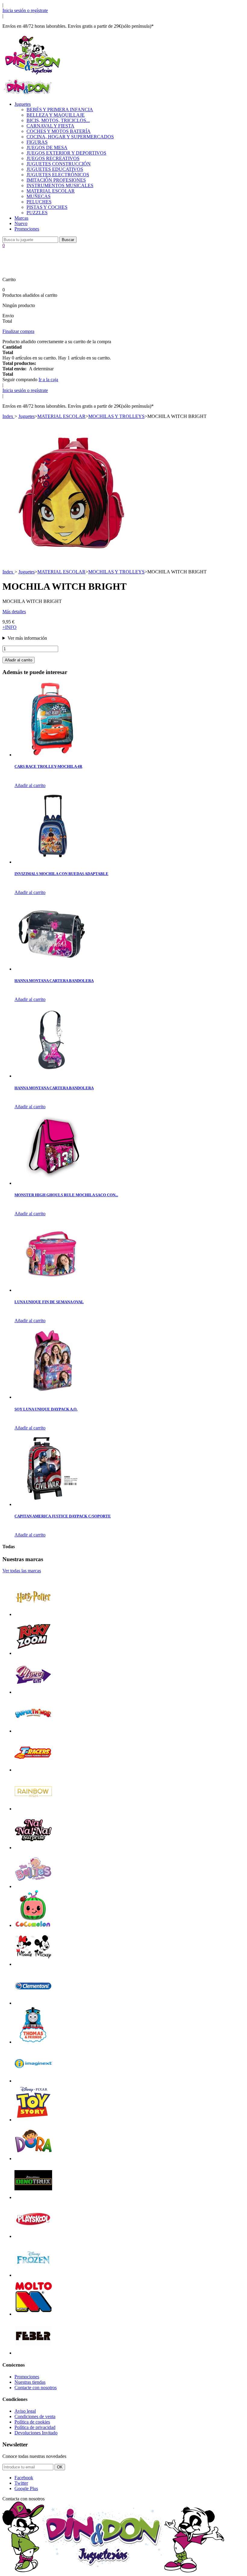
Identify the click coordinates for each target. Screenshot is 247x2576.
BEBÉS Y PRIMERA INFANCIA (60, 110)
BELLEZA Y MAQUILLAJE (56, 115)
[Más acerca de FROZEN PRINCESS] (33, 2275)
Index (8, 416)
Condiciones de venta (35, 2416)
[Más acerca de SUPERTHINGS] (33, 1731)
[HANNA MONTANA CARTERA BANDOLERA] (52, 969)
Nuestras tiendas (30, 2382)
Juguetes (23, 104)
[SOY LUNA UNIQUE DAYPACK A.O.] (52, 1397)
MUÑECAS (39, 196)
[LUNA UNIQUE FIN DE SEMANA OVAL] (52, 1290)
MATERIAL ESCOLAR (51, 191)
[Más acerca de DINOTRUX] (33, 2197)
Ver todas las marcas (22, 1571)
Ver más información (27, 638)
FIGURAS (37, 142)
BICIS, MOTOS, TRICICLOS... (58, 120)
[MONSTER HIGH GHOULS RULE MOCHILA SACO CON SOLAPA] (52, 1183)
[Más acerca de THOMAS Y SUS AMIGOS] (33, 2042)
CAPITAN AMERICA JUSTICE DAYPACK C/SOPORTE (63, 1516)
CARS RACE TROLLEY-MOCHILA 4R (48, 766)
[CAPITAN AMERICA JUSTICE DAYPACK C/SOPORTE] (52, 1504)
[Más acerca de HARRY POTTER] (33, 1614)
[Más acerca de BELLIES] (33, 1886)
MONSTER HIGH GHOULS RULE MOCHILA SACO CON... (66, 1195)
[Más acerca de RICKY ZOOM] (33, 1653)
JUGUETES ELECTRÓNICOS (58, 175)
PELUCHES (39, 202)
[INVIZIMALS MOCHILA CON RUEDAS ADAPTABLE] (52, 862)
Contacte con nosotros (36, 2388)
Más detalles (14, 612)
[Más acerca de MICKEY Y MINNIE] (33, 1964)
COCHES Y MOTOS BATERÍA (59, 131)
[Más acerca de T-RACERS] (33, 1770)
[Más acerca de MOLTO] (33, 2314)
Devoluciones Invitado (36, 2433)
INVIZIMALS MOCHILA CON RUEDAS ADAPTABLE (61, 874)
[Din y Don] (33, 75)
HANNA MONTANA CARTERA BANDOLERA (54, 981)
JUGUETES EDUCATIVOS (55, 169)
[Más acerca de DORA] (33, 2159)
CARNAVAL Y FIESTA (50, 126)
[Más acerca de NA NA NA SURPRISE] (33, 1848)
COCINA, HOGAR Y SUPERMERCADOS (70, 137)
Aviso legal (25, 2411)
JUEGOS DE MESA (47, 147)
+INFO (9, 627)
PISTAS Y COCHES (47, 207)
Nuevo (21, 223)
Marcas (21, 218)
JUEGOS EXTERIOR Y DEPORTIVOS (66, 153)
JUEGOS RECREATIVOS (53, 158)
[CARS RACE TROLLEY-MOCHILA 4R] (52, 755)
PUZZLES (37, 213)
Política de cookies (32, 2422)
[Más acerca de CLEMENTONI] (33, 2003)
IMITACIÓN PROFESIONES (56, 180)
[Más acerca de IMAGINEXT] (33, 2081)
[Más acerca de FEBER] (33, 2353)
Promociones (27, 229)
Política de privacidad (35, 2427)
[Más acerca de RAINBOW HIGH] (33, 1809)
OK (60, 2467)
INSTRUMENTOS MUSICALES (60, 185)
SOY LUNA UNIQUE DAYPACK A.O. (46, 1409)
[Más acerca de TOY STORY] (33, 2120)
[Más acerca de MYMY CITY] (33, 1692)
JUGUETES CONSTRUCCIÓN (59, 164)
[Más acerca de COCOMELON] (33, 1925)
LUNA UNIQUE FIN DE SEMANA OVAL (49, 1302)
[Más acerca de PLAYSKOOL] (33, 2236)
